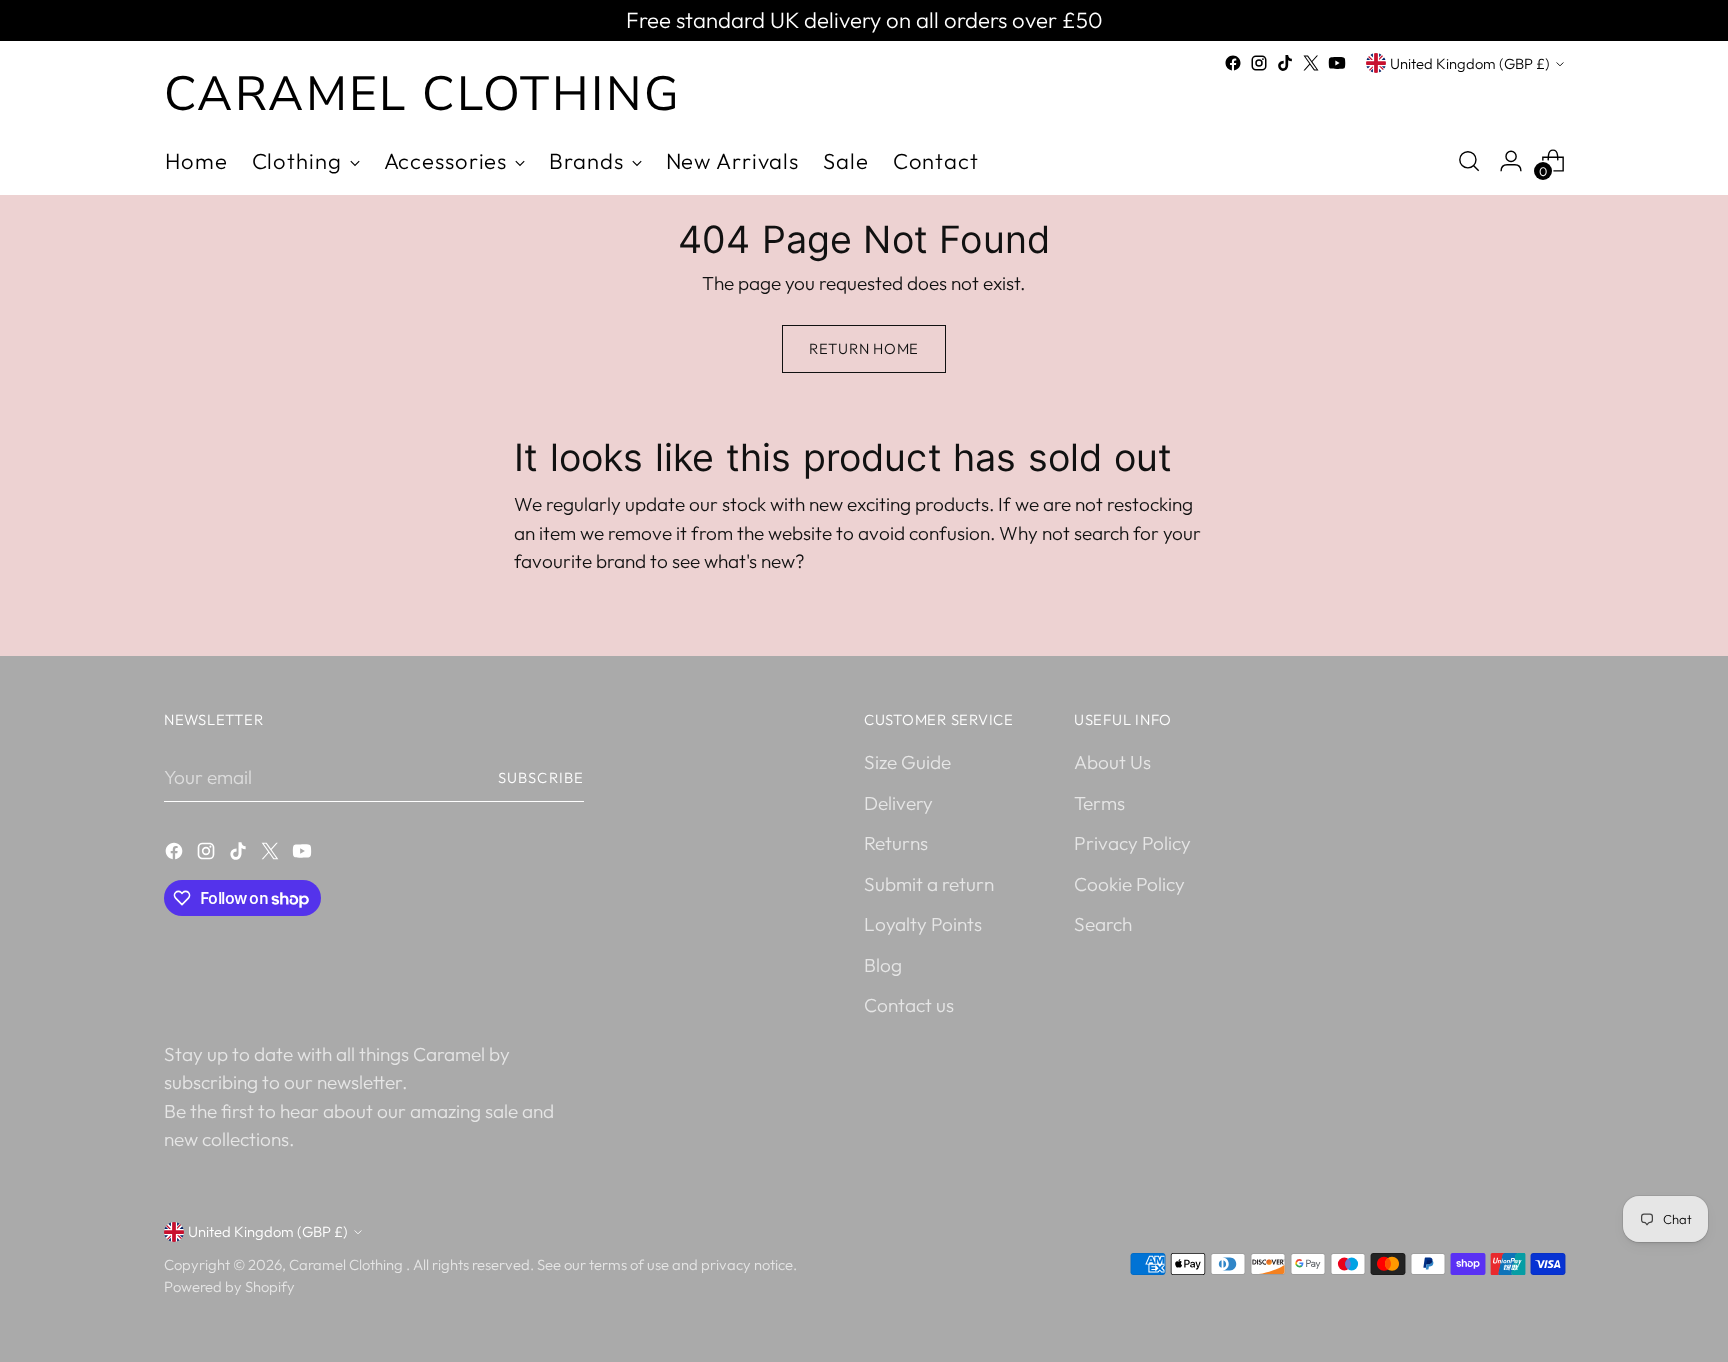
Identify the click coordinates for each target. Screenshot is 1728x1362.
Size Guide (907, 762)
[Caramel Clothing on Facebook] (1233, 63)
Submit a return (929, 884)
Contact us (909, 1005)
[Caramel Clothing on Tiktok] (1285, 63)
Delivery (898, 803)
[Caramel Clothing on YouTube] (1337, 63)
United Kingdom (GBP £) (1470, 63)
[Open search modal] (1469, 161)
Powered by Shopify (229, 1286)
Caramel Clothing (347, 1264)
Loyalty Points (923, 924)
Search (1103, 924)
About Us (1112, 762)
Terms (1099, 803)
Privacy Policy (1132, 843)
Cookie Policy (1129, 884)
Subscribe (541, 777)
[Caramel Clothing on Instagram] (1259, 63)
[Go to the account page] (1511, 161)
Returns (896, 843)
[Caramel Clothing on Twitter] (1311, 63)
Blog (883, 965)
